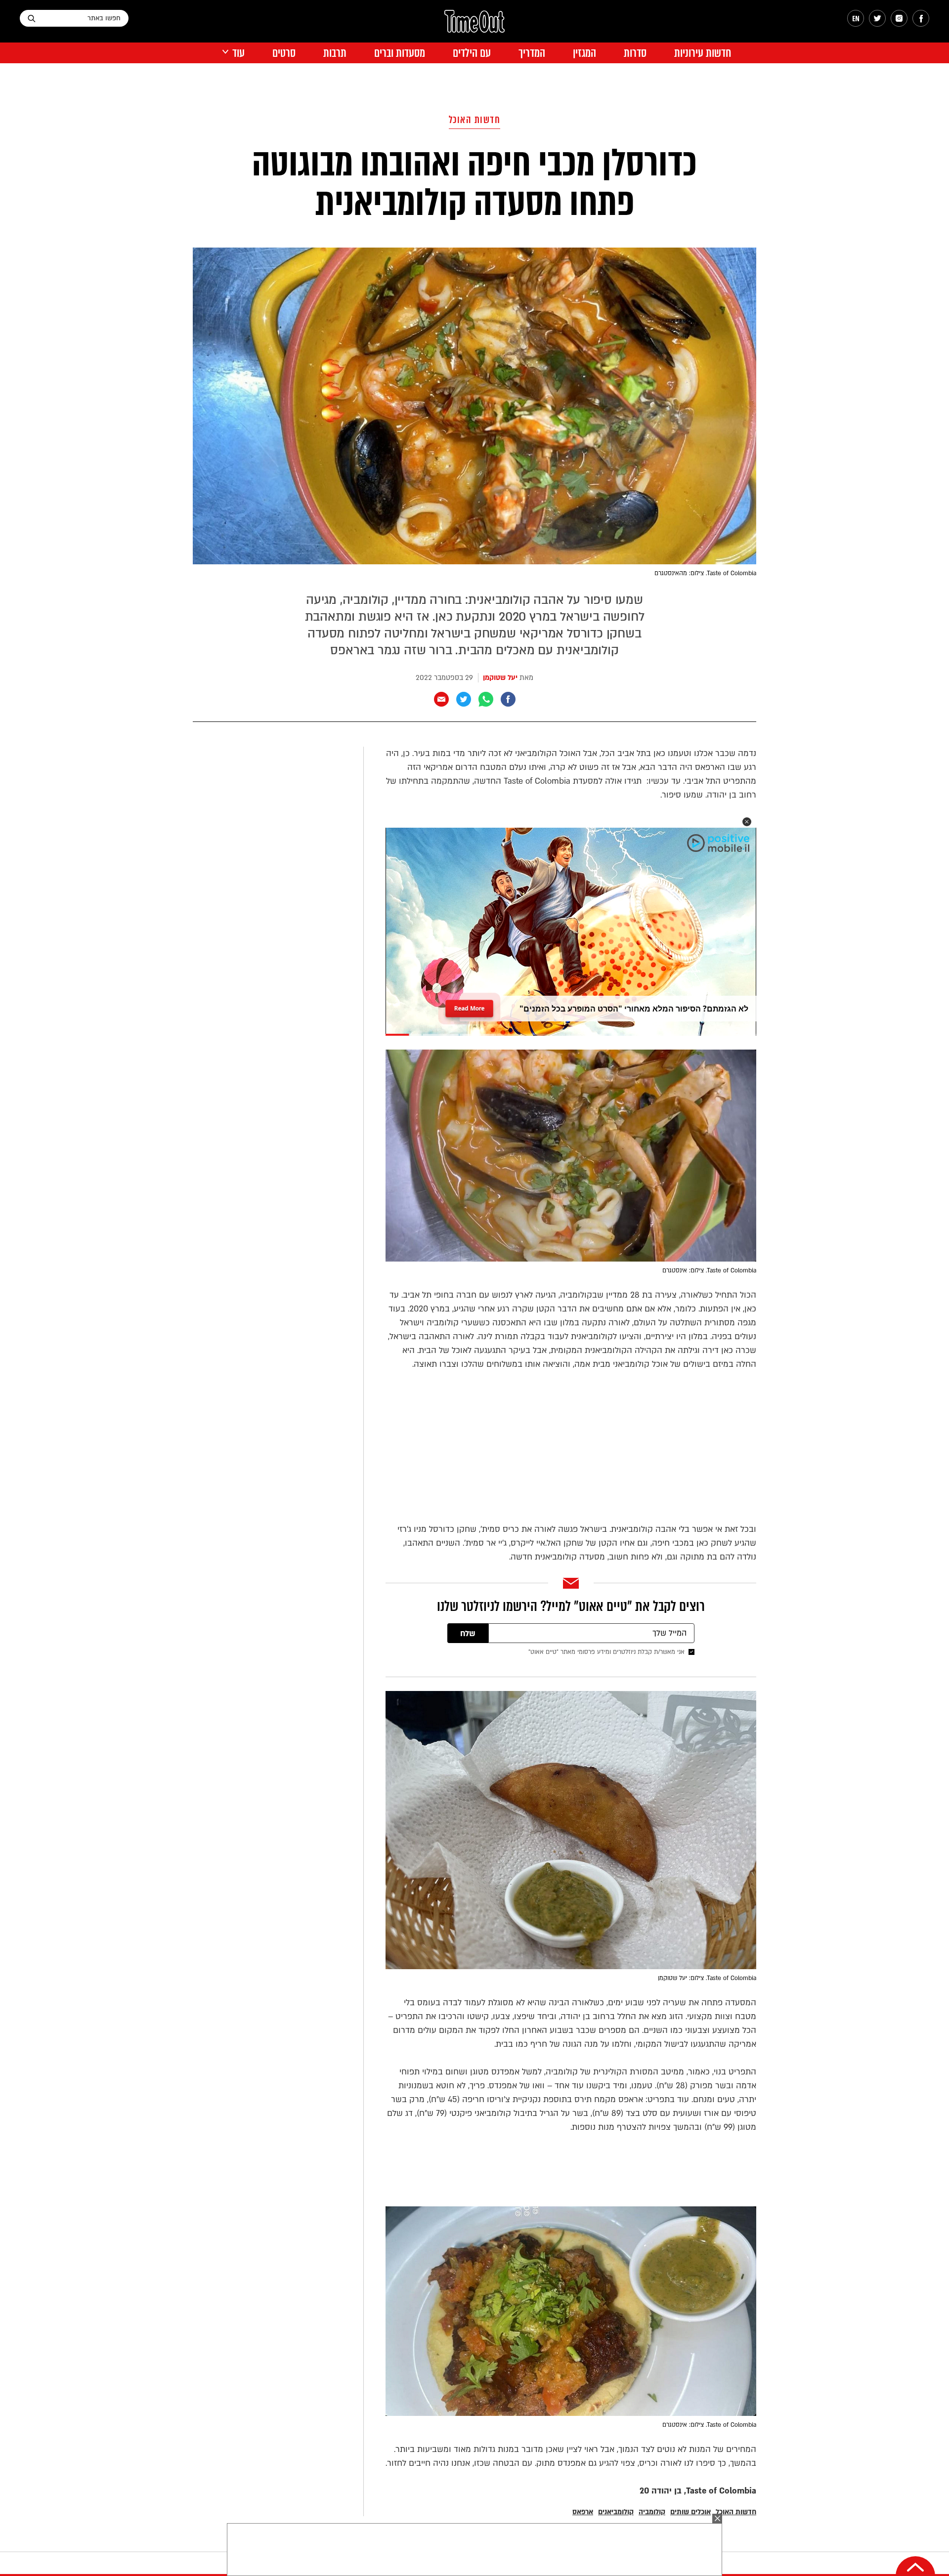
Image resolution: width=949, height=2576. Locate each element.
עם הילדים (472, 53)
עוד (238, 53)
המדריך (532, 53)
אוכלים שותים (690, 2512)
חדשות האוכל (475, 120)
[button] (747, 822)
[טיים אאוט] (474, 26)
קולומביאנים (616, 2512)
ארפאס (583, 2512)
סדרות (635, 53)
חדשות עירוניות (703, 53)
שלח (468, 1634)
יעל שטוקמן (500, 678)
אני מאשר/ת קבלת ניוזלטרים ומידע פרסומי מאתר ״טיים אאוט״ (606, 1652)
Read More (469, 1005)
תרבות (335, 53)
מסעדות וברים (400, 53)
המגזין (584, 53)
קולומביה (652, 2512)
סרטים (284, 53)
